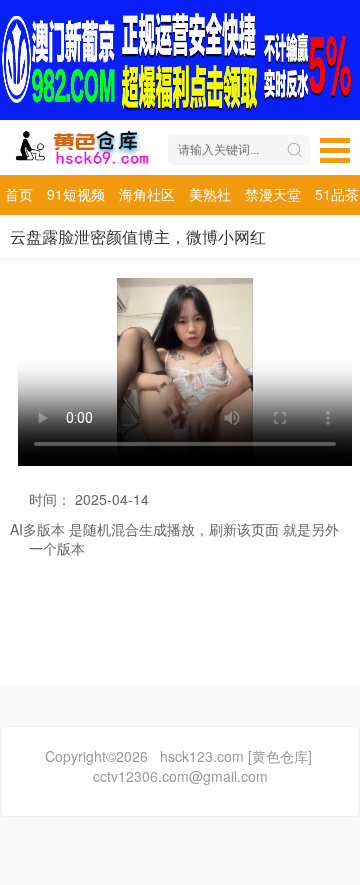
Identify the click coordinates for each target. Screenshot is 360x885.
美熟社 (210, 194)
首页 (19, 194)
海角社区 (147, 194)
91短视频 (76, 194)
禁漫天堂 (273, 194)
